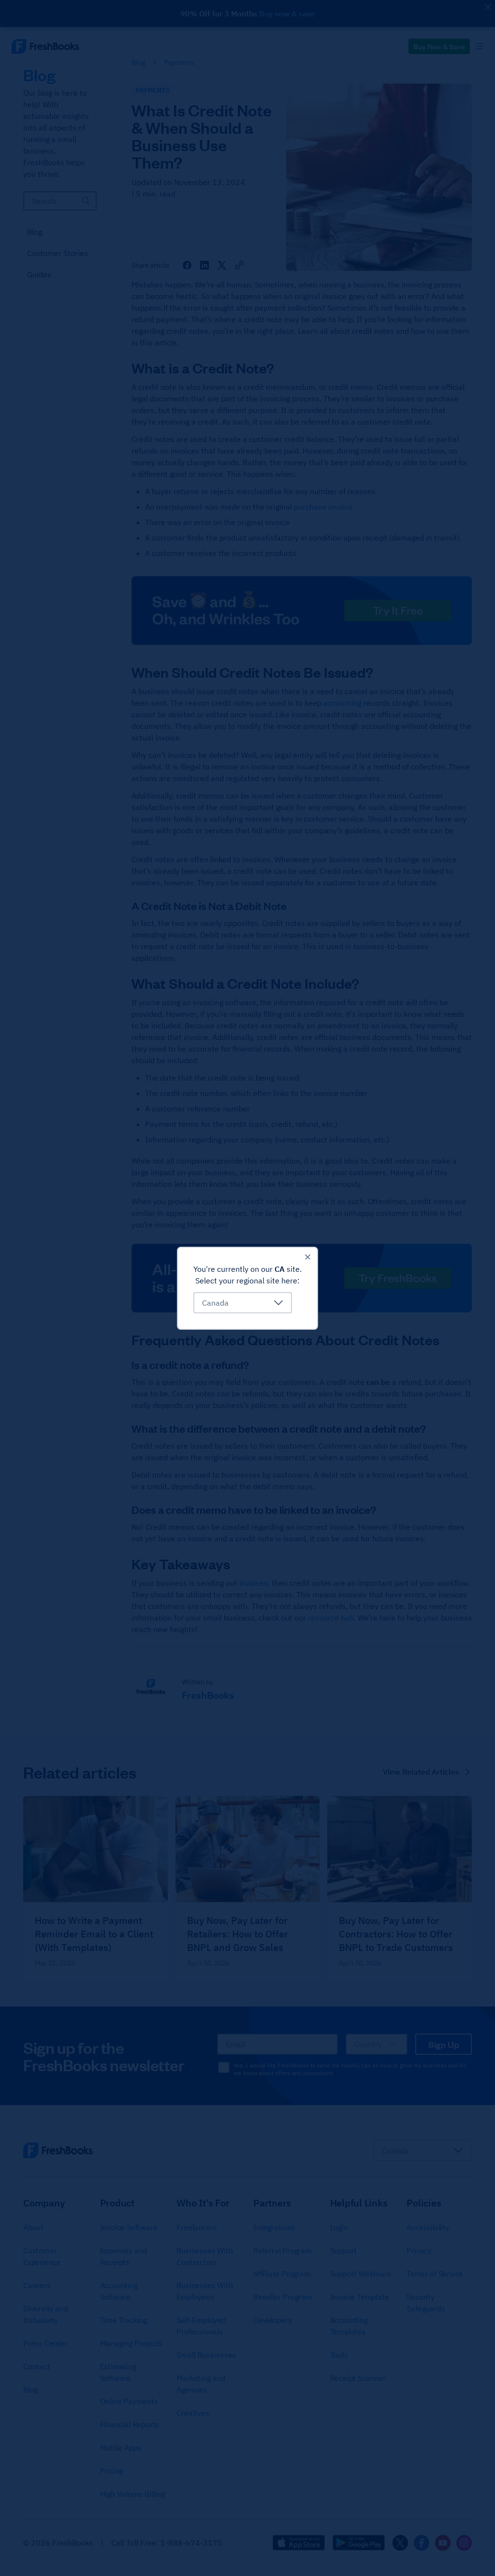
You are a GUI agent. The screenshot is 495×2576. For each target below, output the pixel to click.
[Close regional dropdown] (307, 1257)
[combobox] (243, 1303)
